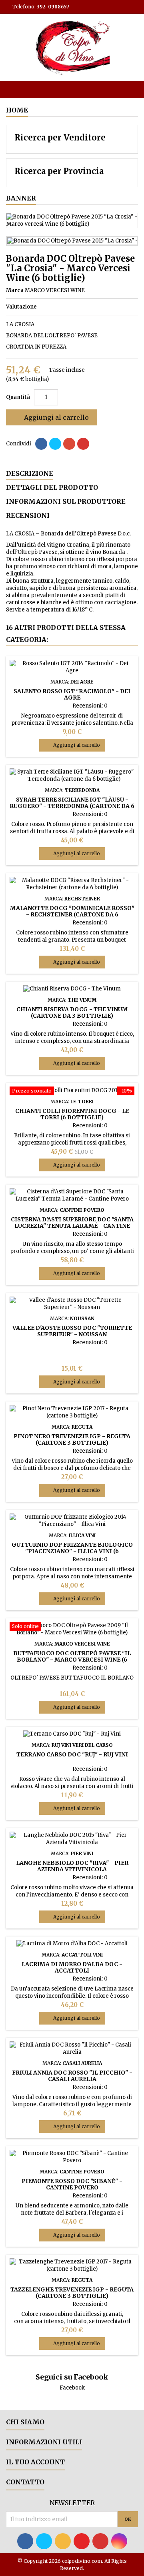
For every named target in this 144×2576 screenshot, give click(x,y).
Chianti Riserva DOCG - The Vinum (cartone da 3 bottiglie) (72, 1012)
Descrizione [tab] (30, 473)
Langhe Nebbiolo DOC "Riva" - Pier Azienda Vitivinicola (72, 1866)
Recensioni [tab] (28, 515)
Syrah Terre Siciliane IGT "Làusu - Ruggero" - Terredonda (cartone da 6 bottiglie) (72, 806)
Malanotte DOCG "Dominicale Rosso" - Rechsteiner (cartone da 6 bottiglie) (72, 914)
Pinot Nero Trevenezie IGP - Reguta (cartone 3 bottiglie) (72, 1439)
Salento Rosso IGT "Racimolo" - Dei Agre (72, 694)
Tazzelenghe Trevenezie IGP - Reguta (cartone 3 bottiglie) (72, 2293)
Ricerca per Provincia (59, 171)
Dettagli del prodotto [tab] (52, 487)
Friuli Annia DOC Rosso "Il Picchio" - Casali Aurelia (72, 2076)
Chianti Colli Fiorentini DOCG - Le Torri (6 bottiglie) (72, 1114)
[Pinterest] (83, 444)
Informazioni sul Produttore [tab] (66, 501)
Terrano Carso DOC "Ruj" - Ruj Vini (72, 1754)
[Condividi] (41, 444)
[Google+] (69, 444)
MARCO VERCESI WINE (55, 290)
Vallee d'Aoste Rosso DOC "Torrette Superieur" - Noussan (72, 1331)
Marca (15, 290)
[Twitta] (55, 444)
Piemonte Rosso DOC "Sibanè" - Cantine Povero (72, 2184)
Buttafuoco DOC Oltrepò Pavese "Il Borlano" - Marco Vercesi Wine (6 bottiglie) (72, 1660)
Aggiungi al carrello (51, 417)
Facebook (72, 2388)
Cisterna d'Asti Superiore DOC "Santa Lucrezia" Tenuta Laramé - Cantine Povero (72, 1226)
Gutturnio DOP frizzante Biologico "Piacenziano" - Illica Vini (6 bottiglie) (72, 1551)
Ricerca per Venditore (60, 137)
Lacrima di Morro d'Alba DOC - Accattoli (72, 1967)
